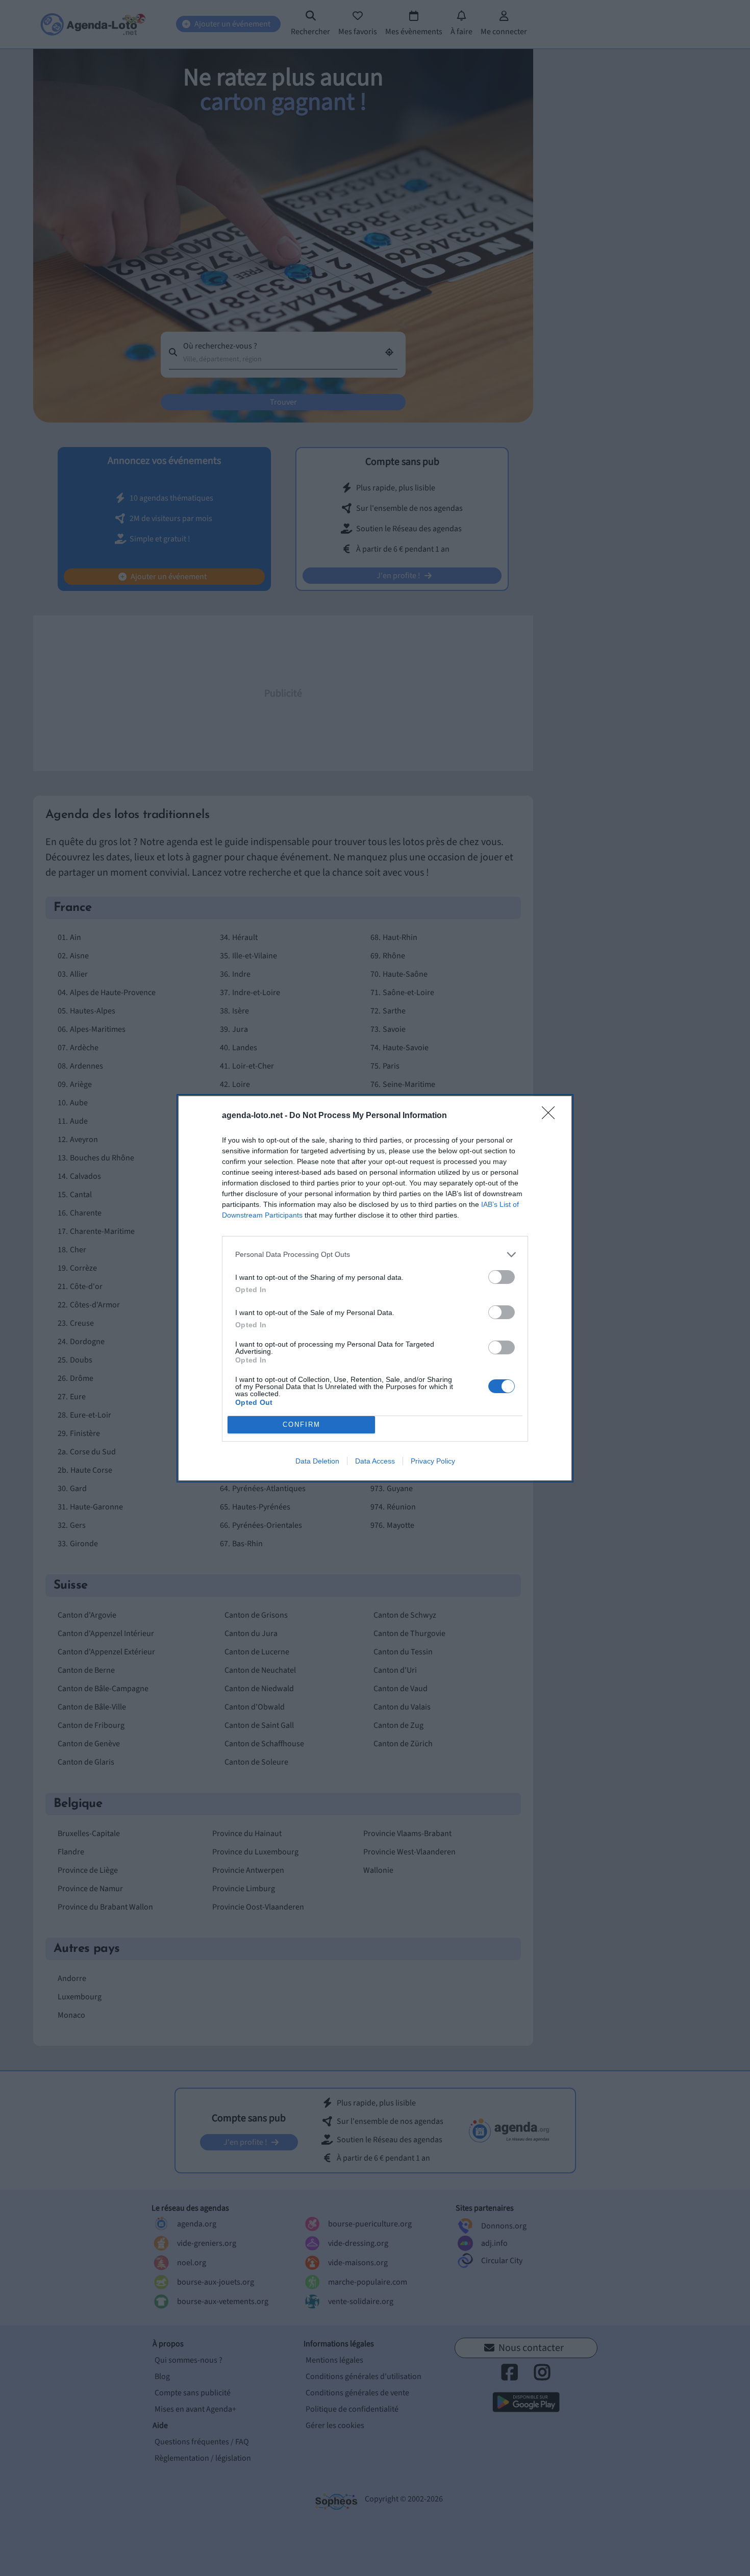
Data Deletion (317, 1461)
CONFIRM (302, 1425)
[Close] (552, 1116)
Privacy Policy (433, 1461)
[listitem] (375, 1255)
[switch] (502, 1277)
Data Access (375, 1461)
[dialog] (375, 1288)
